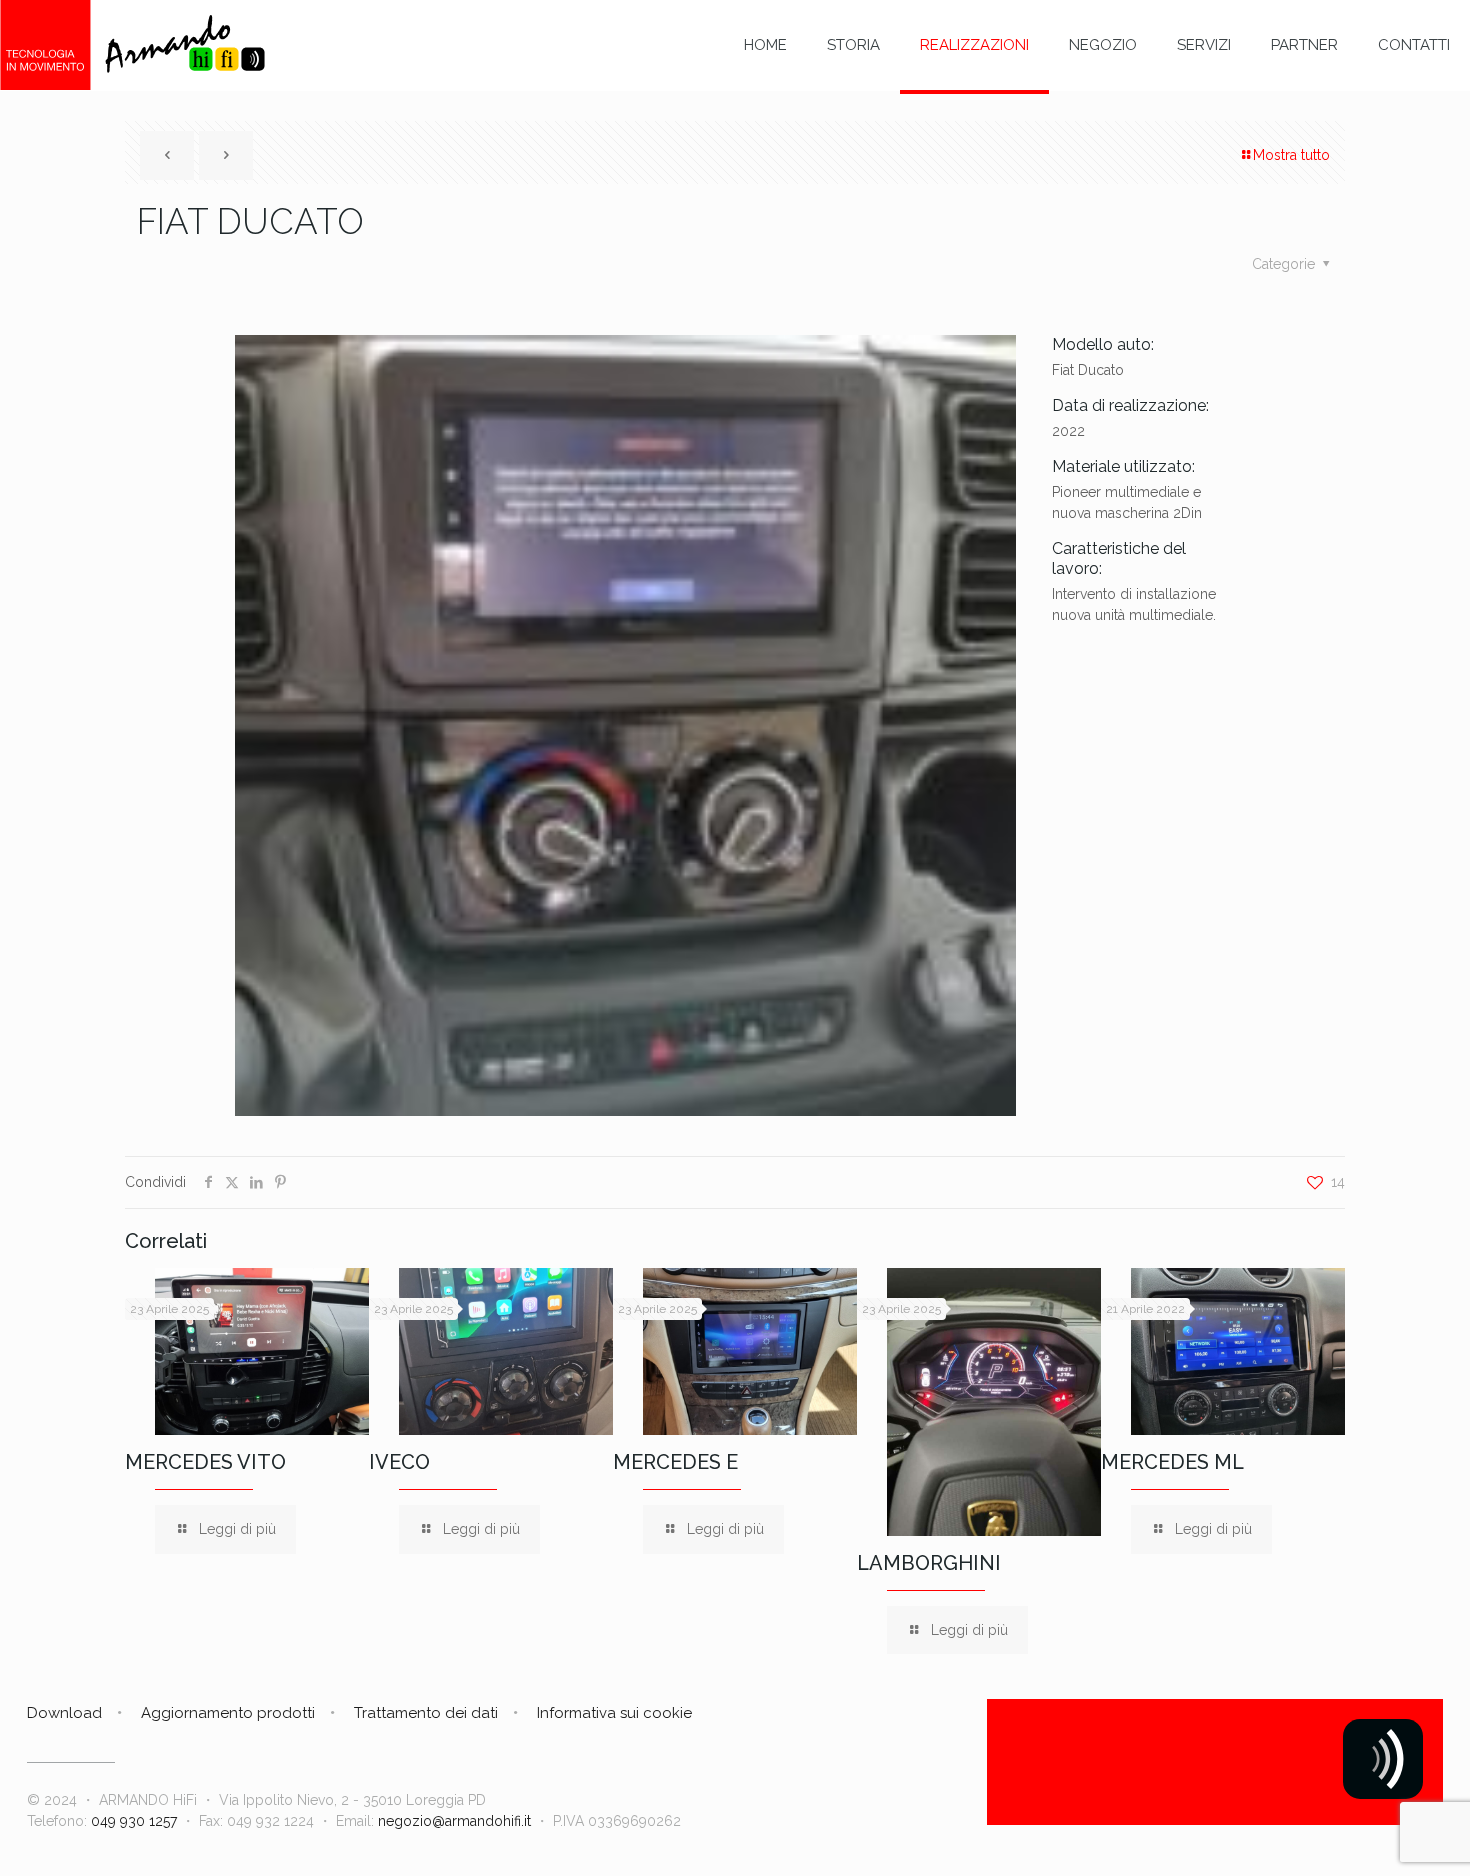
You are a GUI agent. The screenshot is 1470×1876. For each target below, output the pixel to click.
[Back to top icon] (1374, 1835)
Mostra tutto (1291, 155)
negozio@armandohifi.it (454, 1821)
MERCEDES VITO (205, 1462)
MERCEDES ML (1172, 1462)
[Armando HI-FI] (132, 45)
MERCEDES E (675, 1462)
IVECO (399, 1462)
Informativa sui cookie (614, 1713)
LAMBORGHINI (929, 1563)
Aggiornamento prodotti (228, 1713)
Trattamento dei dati (426, 1713)
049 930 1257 (134, 1821)
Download (64, 1713)
